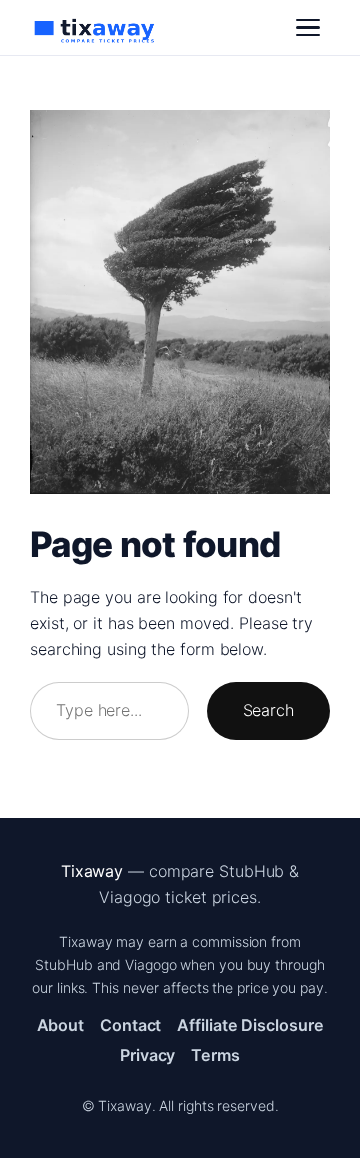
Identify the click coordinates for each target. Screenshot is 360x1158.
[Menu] (308, 28)
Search (268, 710)
